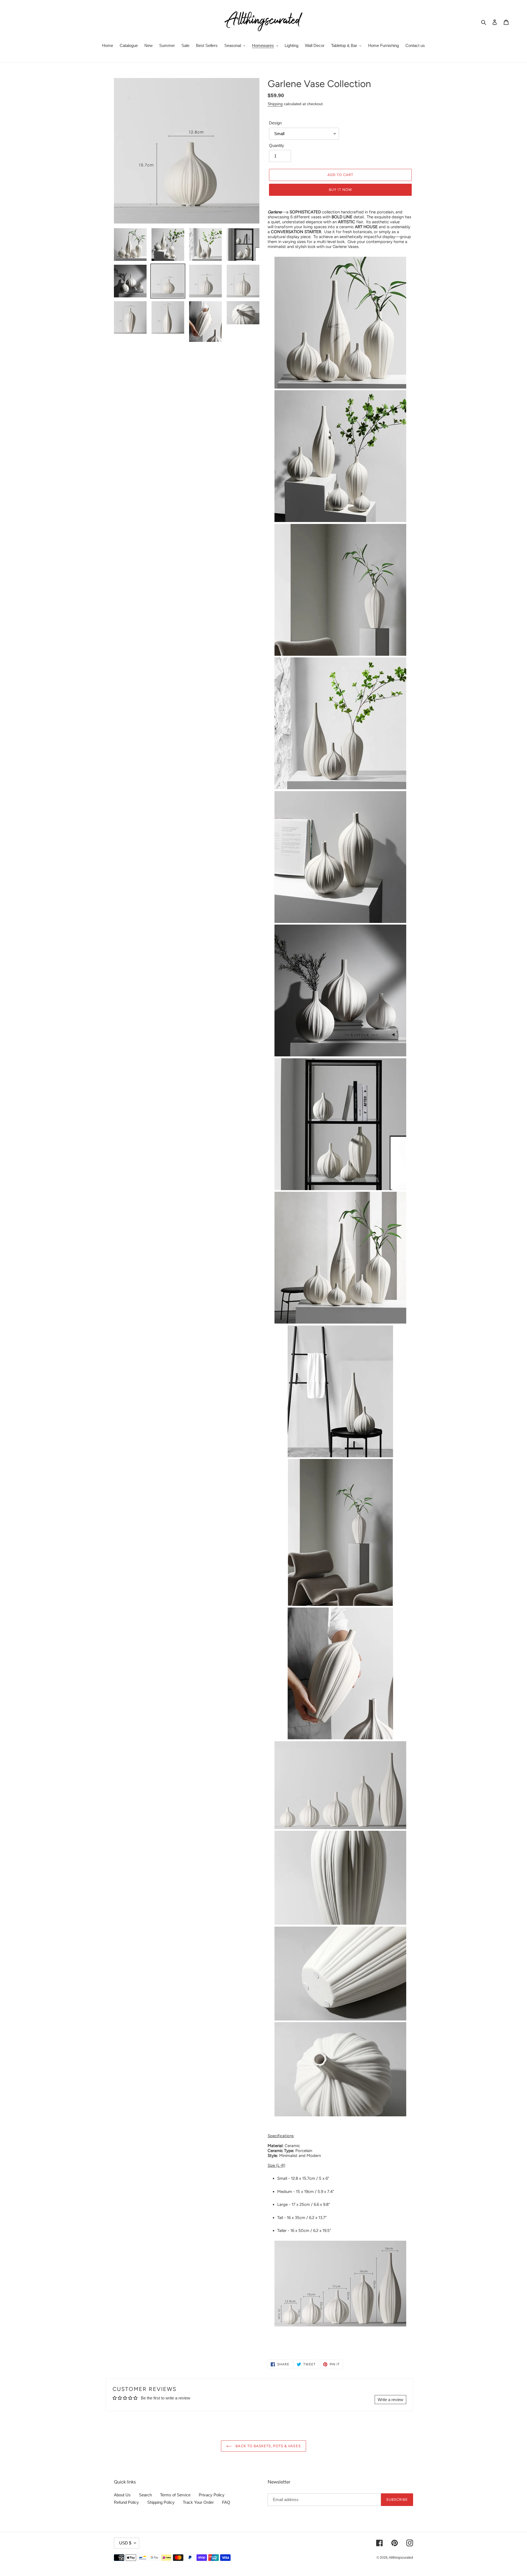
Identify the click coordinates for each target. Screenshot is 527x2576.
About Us (122, 2495)
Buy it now (340, 190)
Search (145, 2495)
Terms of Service (175, 2495)
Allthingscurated (401, 2558)
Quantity (277, 145)
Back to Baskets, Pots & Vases (267, 2446)
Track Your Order (198, 2502)
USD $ (125, 2543)
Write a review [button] (390, 2400)
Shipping (275, 104)
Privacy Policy (212, 2495)
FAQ (226, 2502)
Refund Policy (126, 2502)
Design (275, 123)
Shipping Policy (161, 2502)
